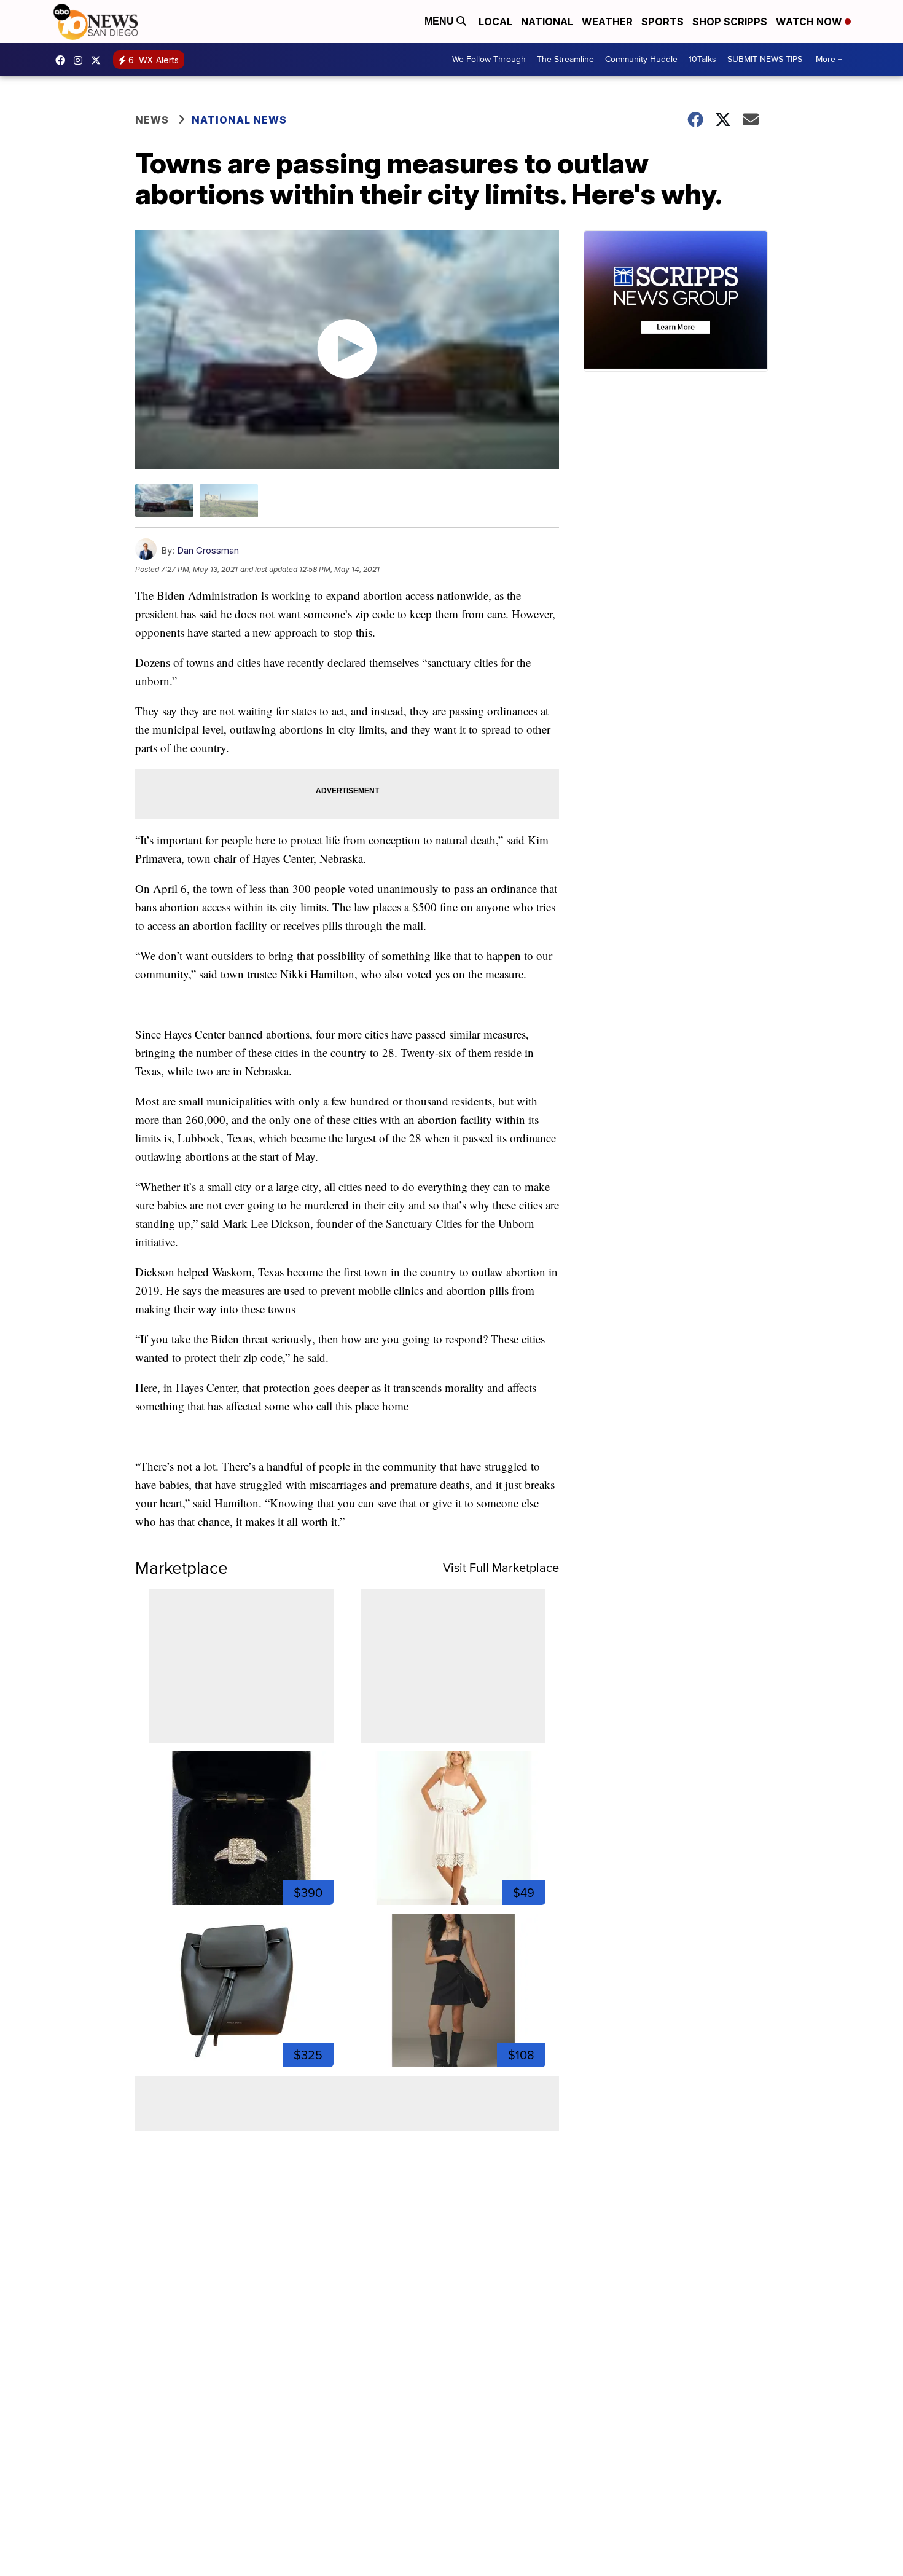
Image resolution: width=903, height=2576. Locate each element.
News (152, 120)
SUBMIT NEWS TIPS (765, 59)
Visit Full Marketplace (501, 1568)
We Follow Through (489, 59)
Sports (663, 22)
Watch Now (810, 22)
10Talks (702, 59)
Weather (607, 22)
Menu (440, 21)
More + (829, 59)
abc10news (63, 60)
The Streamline (565, 59)
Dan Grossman (208, 550)
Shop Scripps (730, 22)
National (547, 22)
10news (99, 60)
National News (239, 120)
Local (495, 22)
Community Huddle (641, 59)
